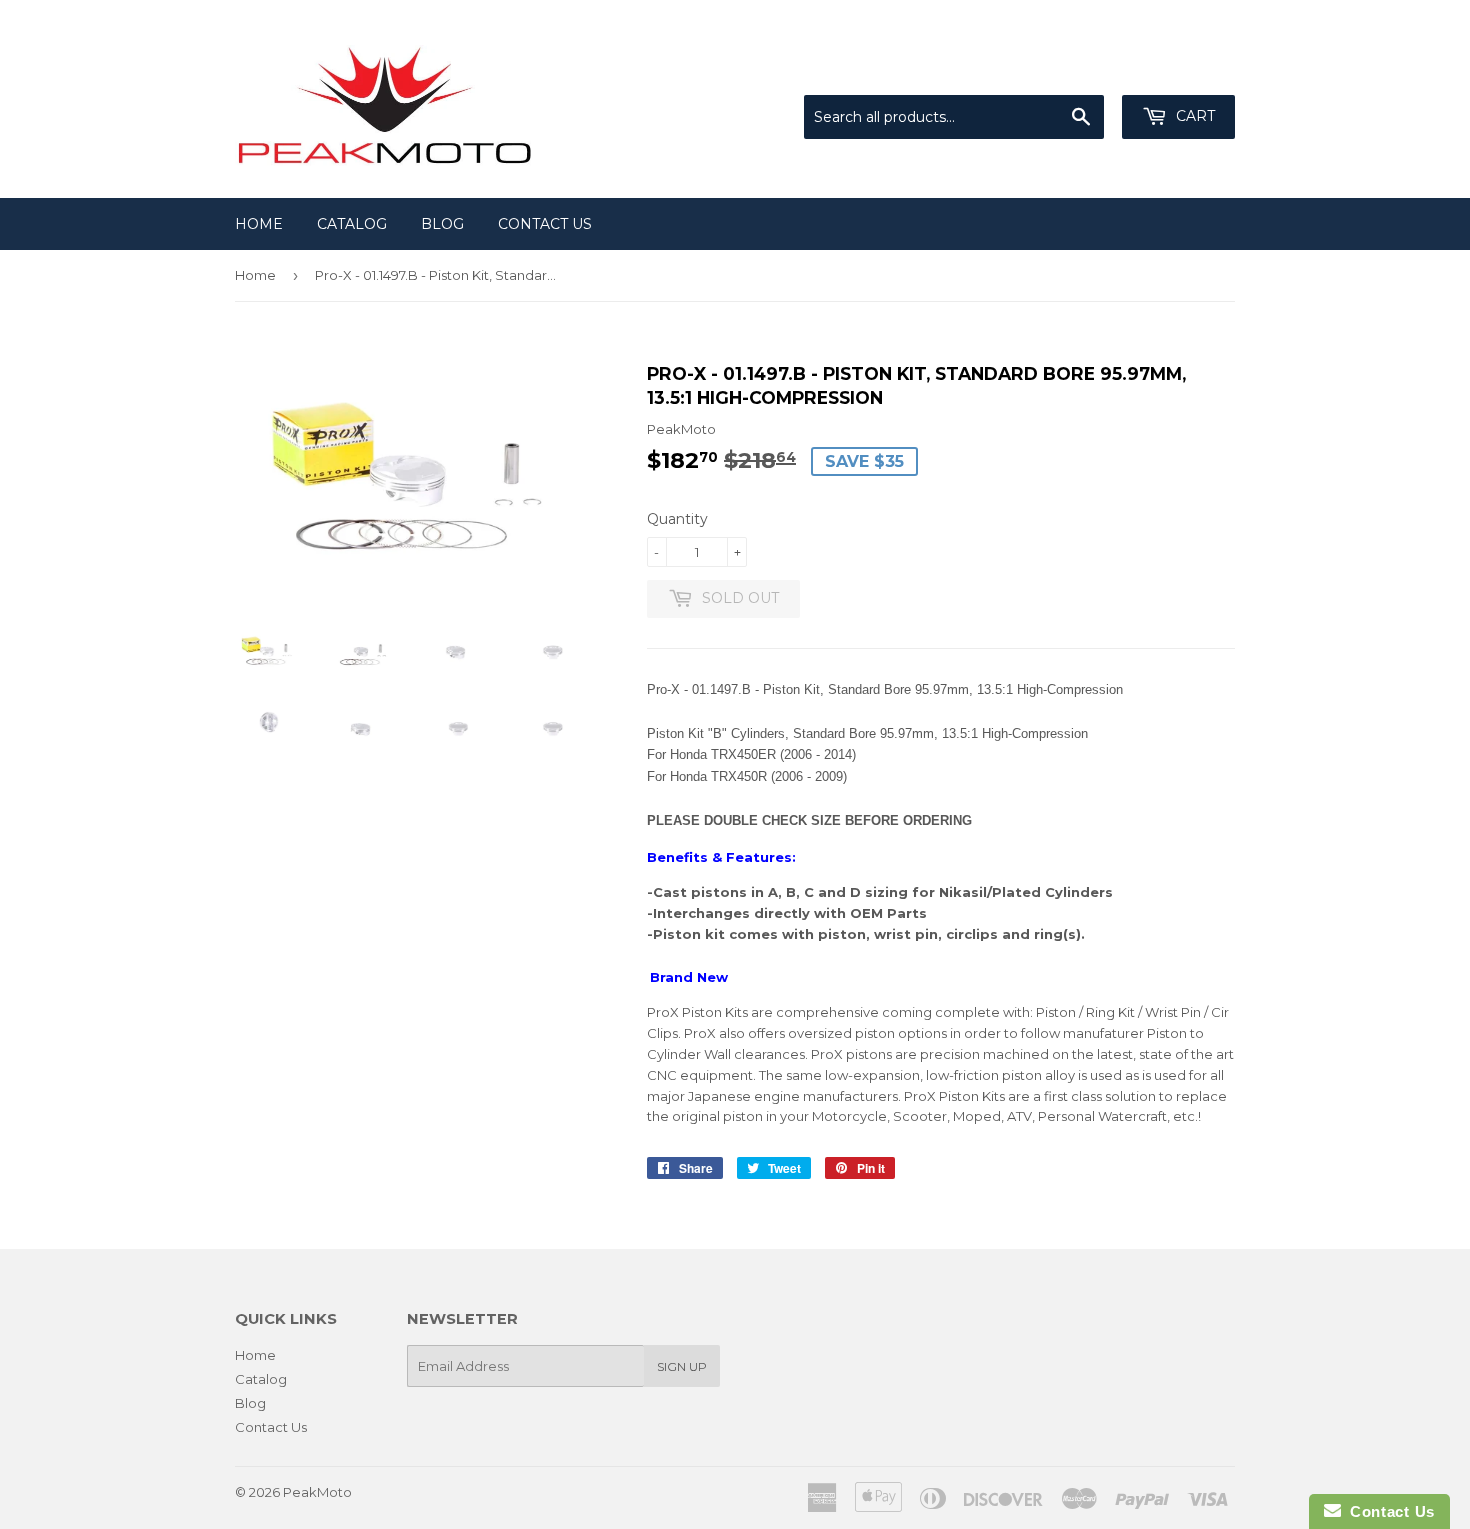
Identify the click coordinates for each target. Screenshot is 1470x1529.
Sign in (1070, 70)
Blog (442, 224)
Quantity (677, 519)
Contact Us (545, 224)
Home (259, 224)
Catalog (352, 224)
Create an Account (1177, 70)
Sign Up (682, 1366)
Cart (1193, 116)
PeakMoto (317, 1492)
